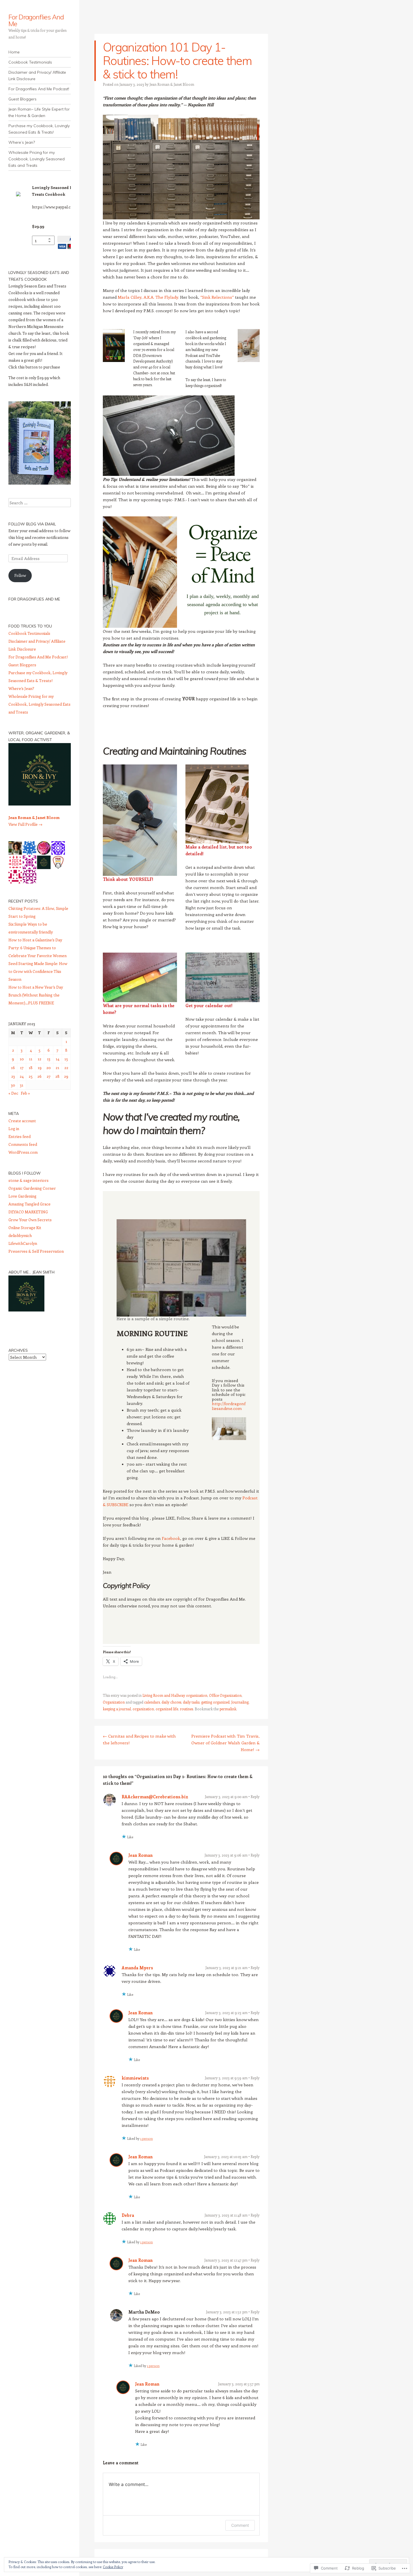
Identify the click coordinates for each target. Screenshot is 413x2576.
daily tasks (191, 1702)
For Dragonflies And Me (36, 20)
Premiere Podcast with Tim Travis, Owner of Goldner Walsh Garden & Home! (225, 1743)
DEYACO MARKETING (28, 1212)
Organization (114, 1702)
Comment (240, 2525)
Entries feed (20, 1136)
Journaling (240, 1702)
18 (31, 1067)
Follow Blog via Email (32, 524)
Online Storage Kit (25, 1228)
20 (49, 1067)
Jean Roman (140, 1855)
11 (31, 1059)
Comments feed (23, 1144)
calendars (152, 1702)
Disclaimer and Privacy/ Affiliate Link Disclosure (37, 76)
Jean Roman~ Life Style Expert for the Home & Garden (39, 112)
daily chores (171, 1702)
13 (49, 1059)
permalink (228, 1709)
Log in (14, 1129)
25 (31, 1076)
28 (57, 1076)
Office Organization (225, 1695)
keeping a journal (117, 1709)
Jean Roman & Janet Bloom (172, 84)
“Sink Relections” (217, 297)
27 (49, 1076)
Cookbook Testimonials (30, 62)
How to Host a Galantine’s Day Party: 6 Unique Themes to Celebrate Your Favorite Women (38, 948)
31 (22, 1085)
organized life (167, 1709)
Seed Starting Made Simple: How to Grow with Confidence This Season (38, 971)
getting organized (215, 1702)
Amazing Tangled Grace (29, 1204)
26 (39, 1076)
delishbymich (20, 1235)
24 (22, 1076)
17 (22, 1067)
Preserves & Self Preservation (36, 1251)
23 (13, 1076)
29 (66, 1076)
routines (186, 1709)
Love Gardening (22, 1196)
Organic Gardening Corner (32, 1188)
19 (40, 1067)
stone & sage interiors (29, 1180)
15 (66, 1059)
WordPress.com (23, 1152)
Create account (22, 1121)
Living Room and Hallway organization (175, 1695)
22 (66, 1067)
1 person (147, 2138)
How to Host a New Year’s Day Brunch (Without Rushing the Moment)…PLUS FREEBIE (36, 995)
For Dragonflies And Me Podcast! (39, 89)
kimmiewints (135, 2078)
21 (57, 1067)
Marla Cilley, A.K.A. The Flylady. (148, 297)
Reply (255, 1797)
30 (13, 1085)
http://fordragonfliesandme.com (229, 1406)
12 (39, 1059)
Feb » (25, 1093)
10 (22, 1059)
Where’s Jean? (22, 142)
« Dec (13, 1093)
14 (57, 1059)
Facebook (171, 1538)
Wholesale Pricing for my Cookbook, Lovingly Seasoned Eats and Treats (37, 159)
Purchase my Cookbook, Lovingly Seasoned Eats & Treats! (39, 129)
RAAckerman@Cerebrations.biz (155, 1797)
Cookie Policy (113, 2567)
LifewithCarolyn (23, 1243)
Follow (20, 575)
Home (14, 52)
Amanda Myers (137, 1968)
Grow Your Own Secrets (30, 1220)
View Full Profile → (25, 824)
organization (143, 1709)
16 (13, 1067)
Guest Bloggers (22, 99)
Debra (128, 2215)
